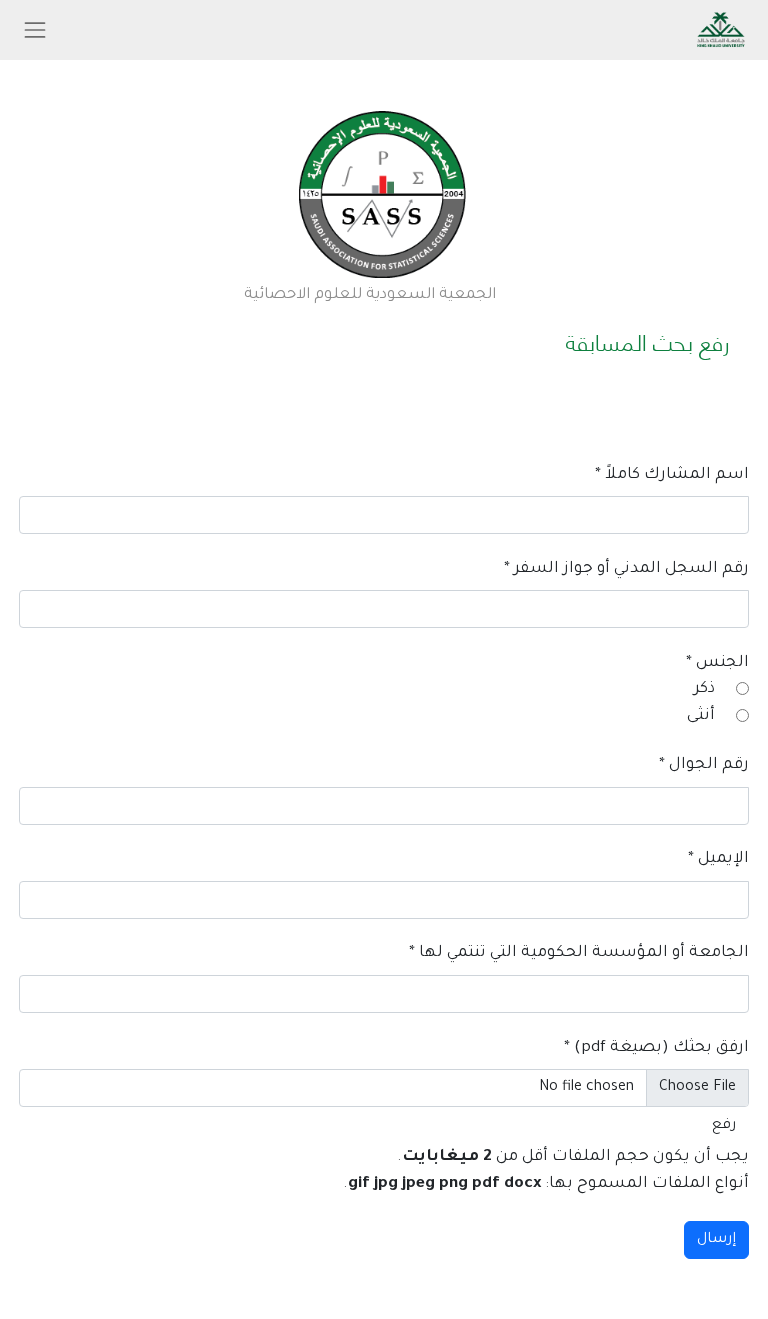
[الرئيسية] (383, 193)
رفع (724, 1126)
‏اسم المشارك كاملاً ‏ (672, 475)
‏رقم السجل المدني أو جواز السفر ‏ (626, 569)
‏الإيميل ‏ (718, 859)
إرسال (716, 1240)
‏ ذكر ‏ (704, 689)
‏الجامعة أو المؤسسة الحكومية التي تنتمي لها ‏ (579, 953)
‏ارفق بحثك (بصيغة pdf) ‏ (656, 1048)
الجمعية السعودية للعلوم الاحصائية (370, 295)
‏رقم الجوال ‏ (704, 765)
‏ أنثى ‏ (701, 716)
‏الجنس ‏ (717, 663)
